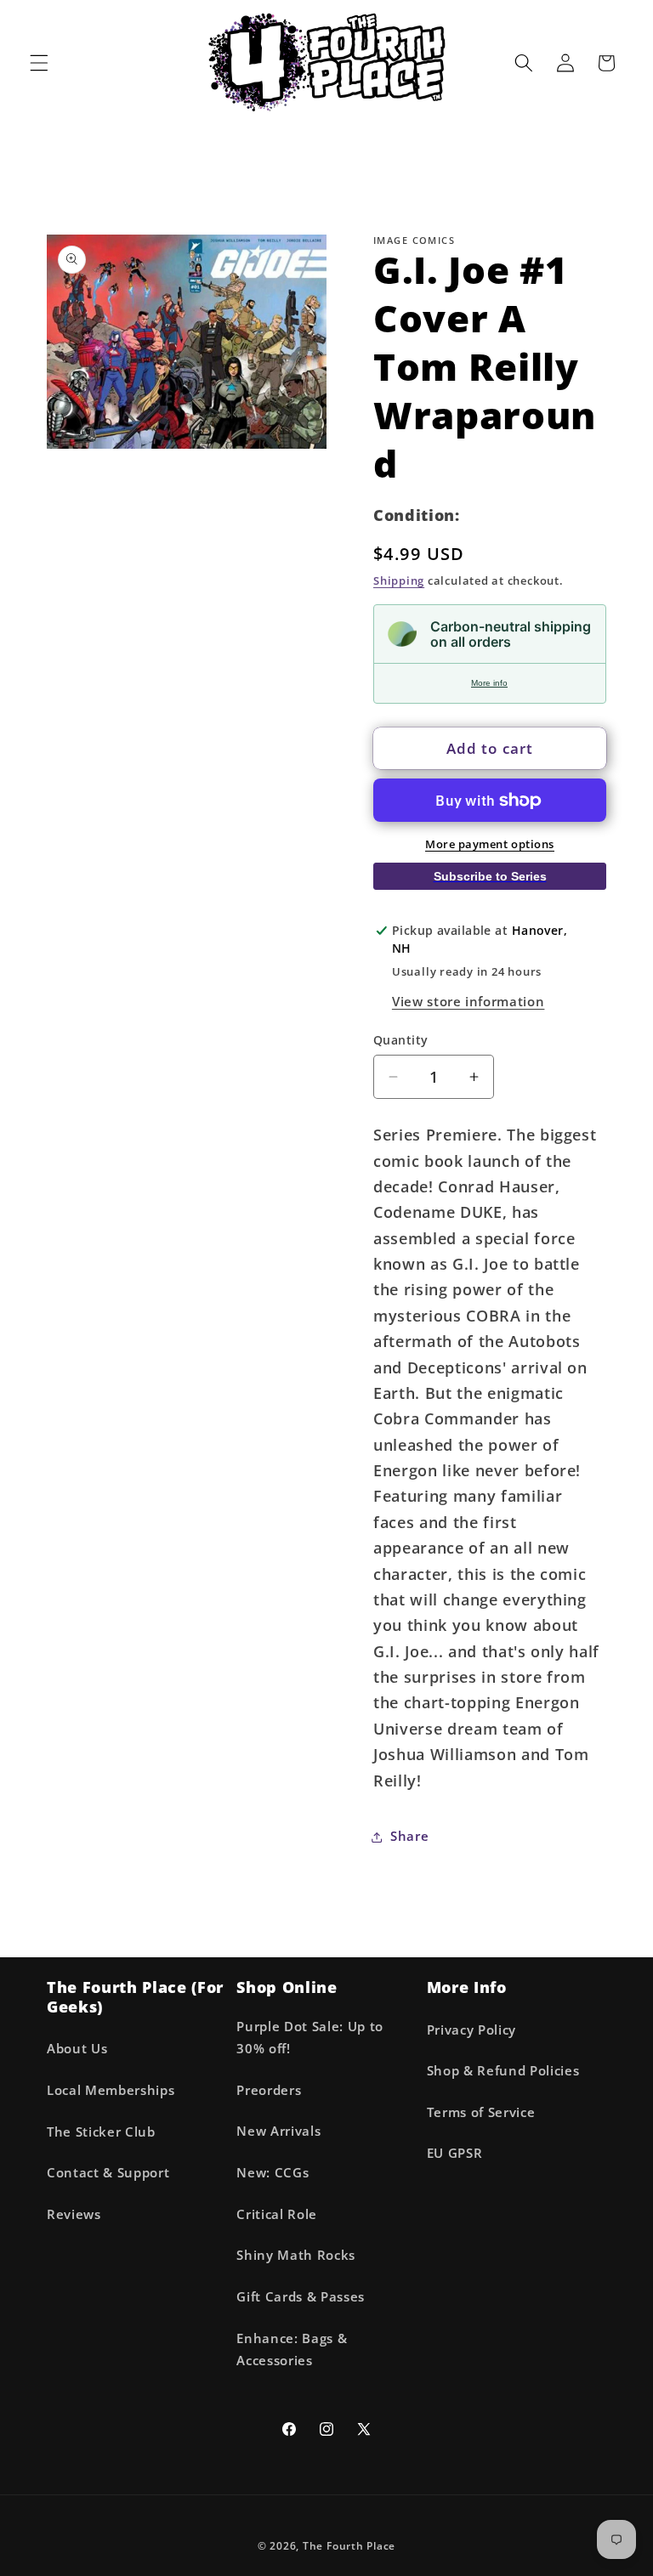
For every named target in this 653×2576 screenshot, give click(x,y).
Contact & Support (108, 2173)
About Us (77, 2049)
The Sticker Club (101, 2132)
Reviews (74, 2214)
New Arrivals (278, 2131)
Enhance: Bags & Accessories (292, 2350)
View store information (468, 1002)
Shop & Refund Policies (503, 2071)
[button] (39, 63)
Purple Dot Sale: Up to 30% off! (310, 2038)
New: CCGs (273, 2173)
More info (489, 683)
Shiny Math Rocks (296, 2255)
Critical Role (277, 2214)
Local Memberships (111, 2090)
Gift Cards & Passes (301, 2297)
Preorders (269, 2090)
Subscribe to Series (490, 876)
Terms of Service (481, 2112)
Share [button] (409, 1836)
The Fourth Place (349, 2546)
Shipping (399, 580)
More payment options (490, 844)
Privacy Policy (471, 2030)
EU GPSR (455, 2153)
